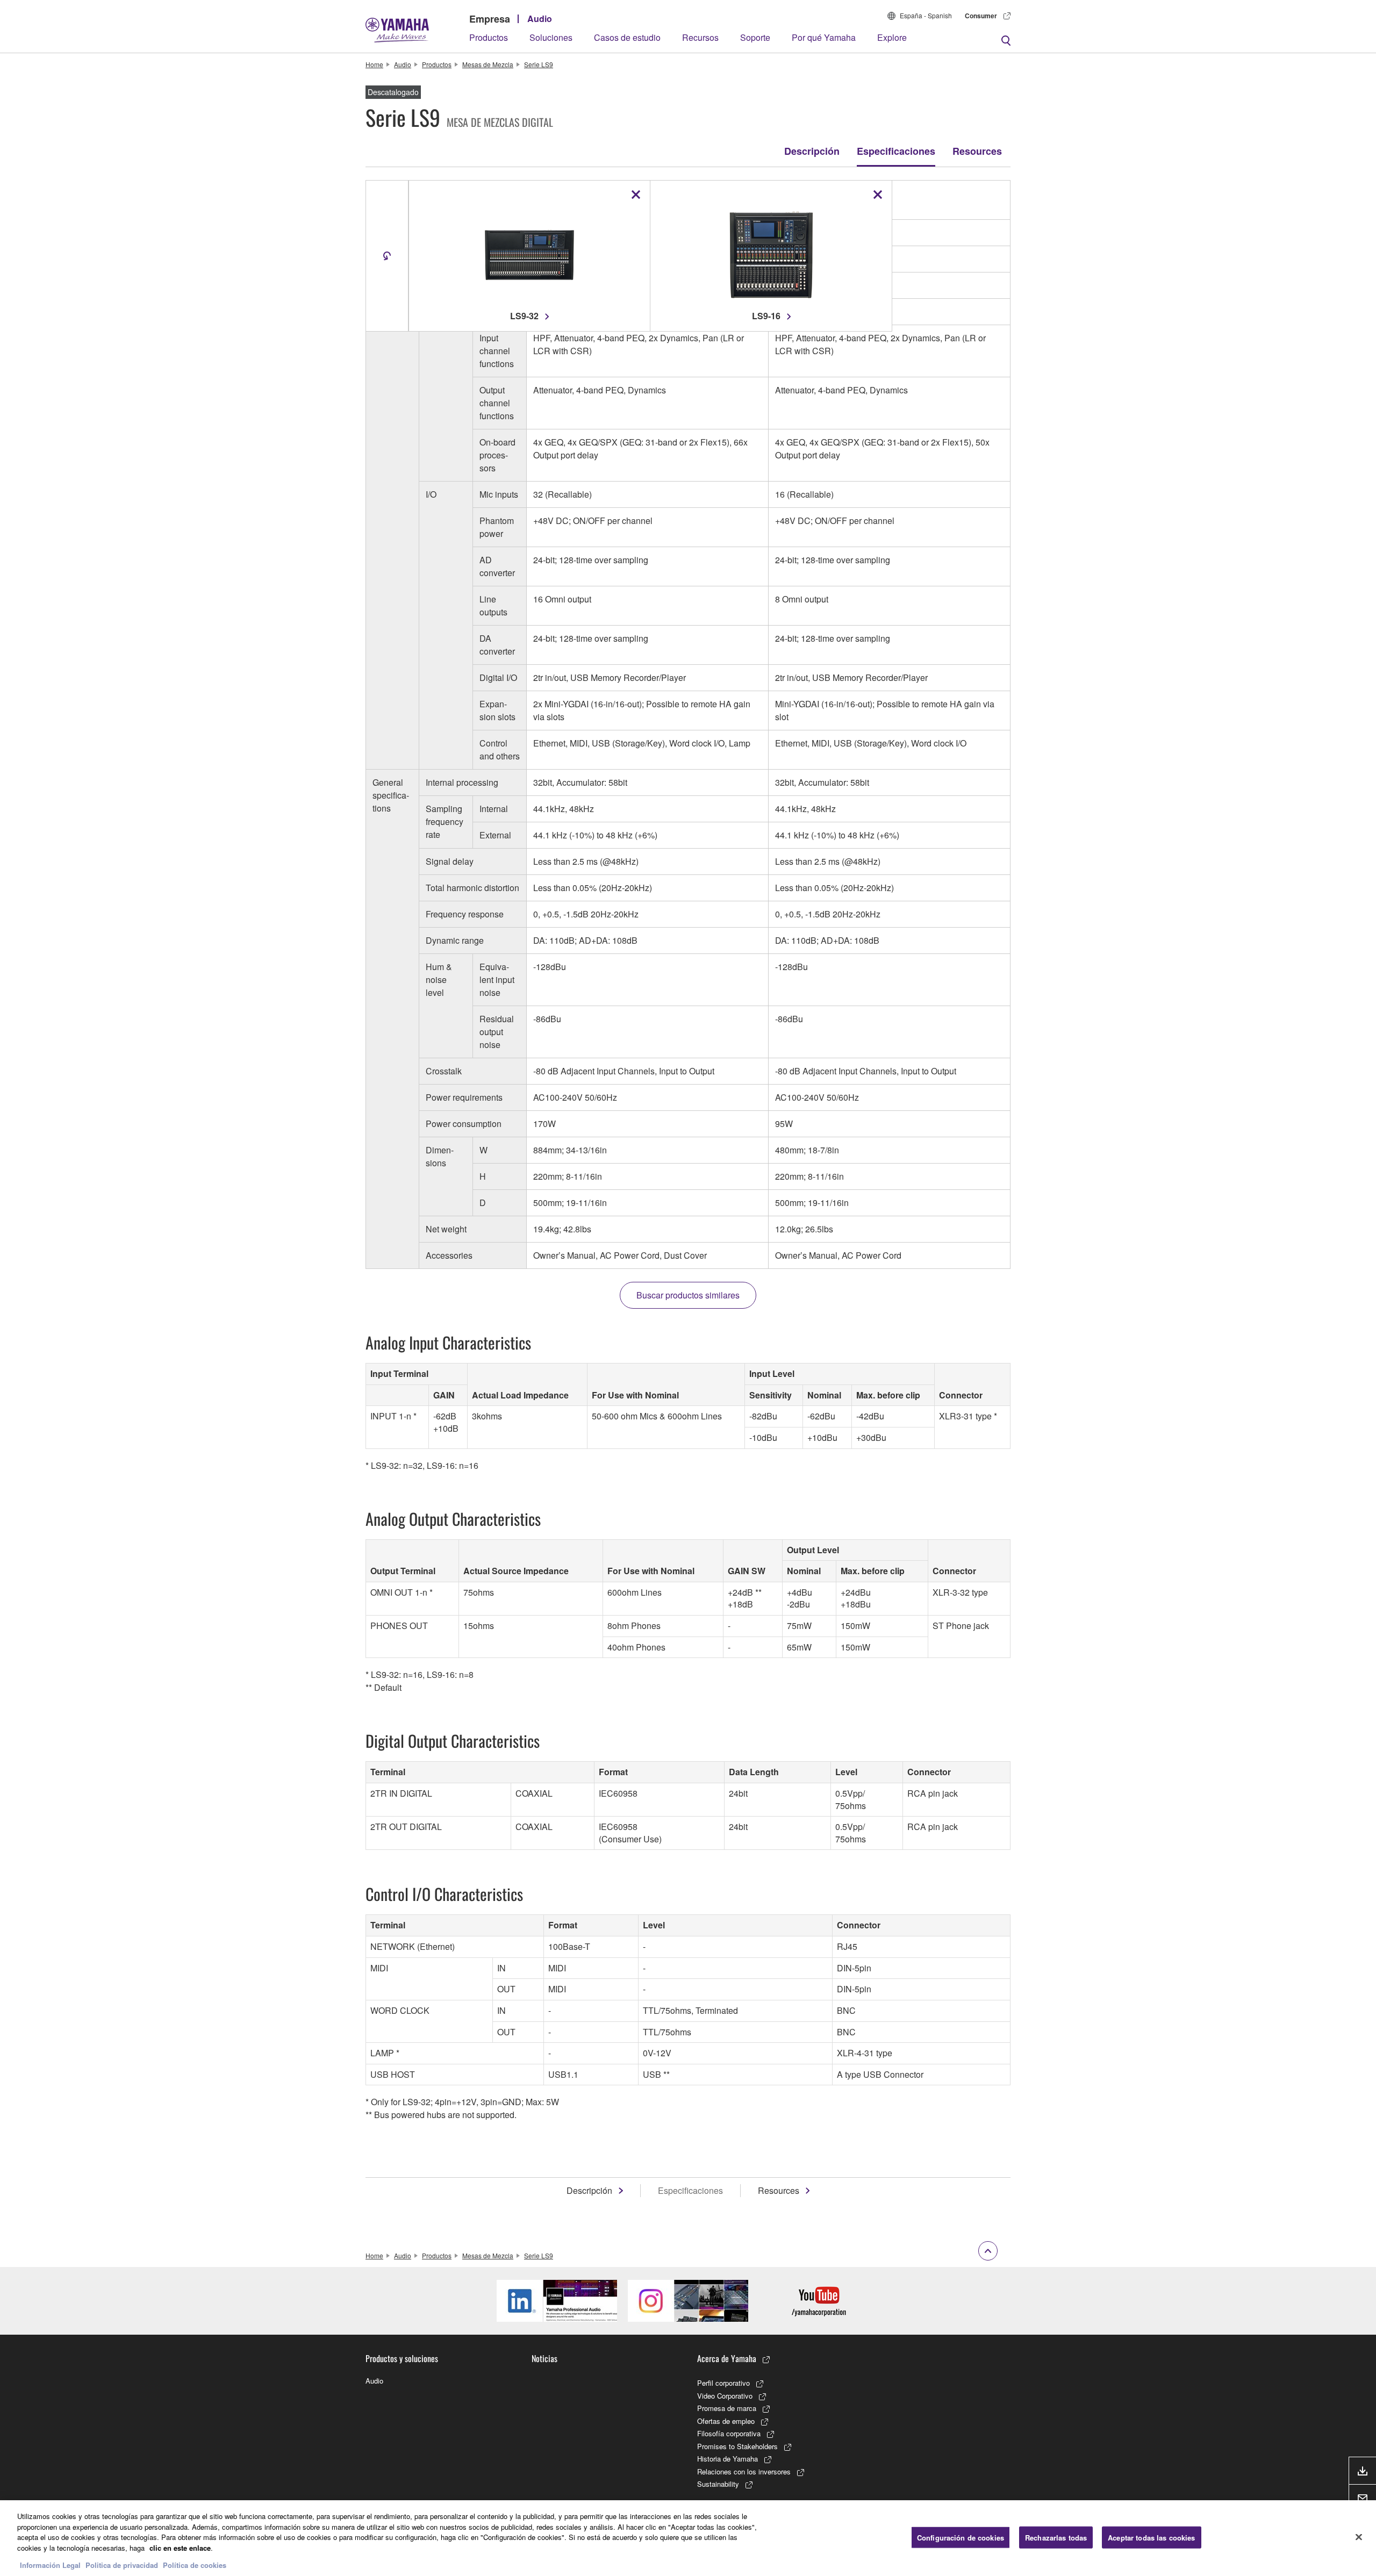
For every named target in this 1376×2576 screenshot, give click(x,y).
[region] (688, 2538)
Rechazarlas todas (1056, 2537)
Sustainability (718, 2484)
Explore (892, 37)
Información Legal (50, 2565)
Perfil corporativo (723, 2383)
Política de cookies (195, 2565)
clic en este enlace (180, 2548)
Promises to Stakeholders (737, 2446)
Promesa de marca (727, 2408)
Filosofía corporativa (729, 2433)
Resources (977, 151)
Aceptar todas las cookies (1151, 2537)
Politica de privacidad (122, 2565)
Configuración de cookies (961, 2537)
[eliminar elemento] (636, 195)
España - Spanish (926, 15)
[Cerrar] (1359, 2537)
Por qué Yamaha (824, 37)
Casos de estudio (627, 37)
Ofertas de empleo (726, 2421)
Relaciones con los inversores (744, 2471)
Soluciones (551, 37)
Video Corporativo (725, 2396)
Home (374, 64)
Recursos (700, 37)
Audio (540, 19)
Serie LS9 (539, 64)
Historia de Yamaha (728, 2459)
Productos (489, 37)
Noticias (544, 2358)
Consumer (981, 16)
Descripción (812, 151)
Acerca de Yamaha (727, 2358)
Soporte (755, 37)
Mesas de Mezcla (488, 64)
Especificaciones (896, 151)
